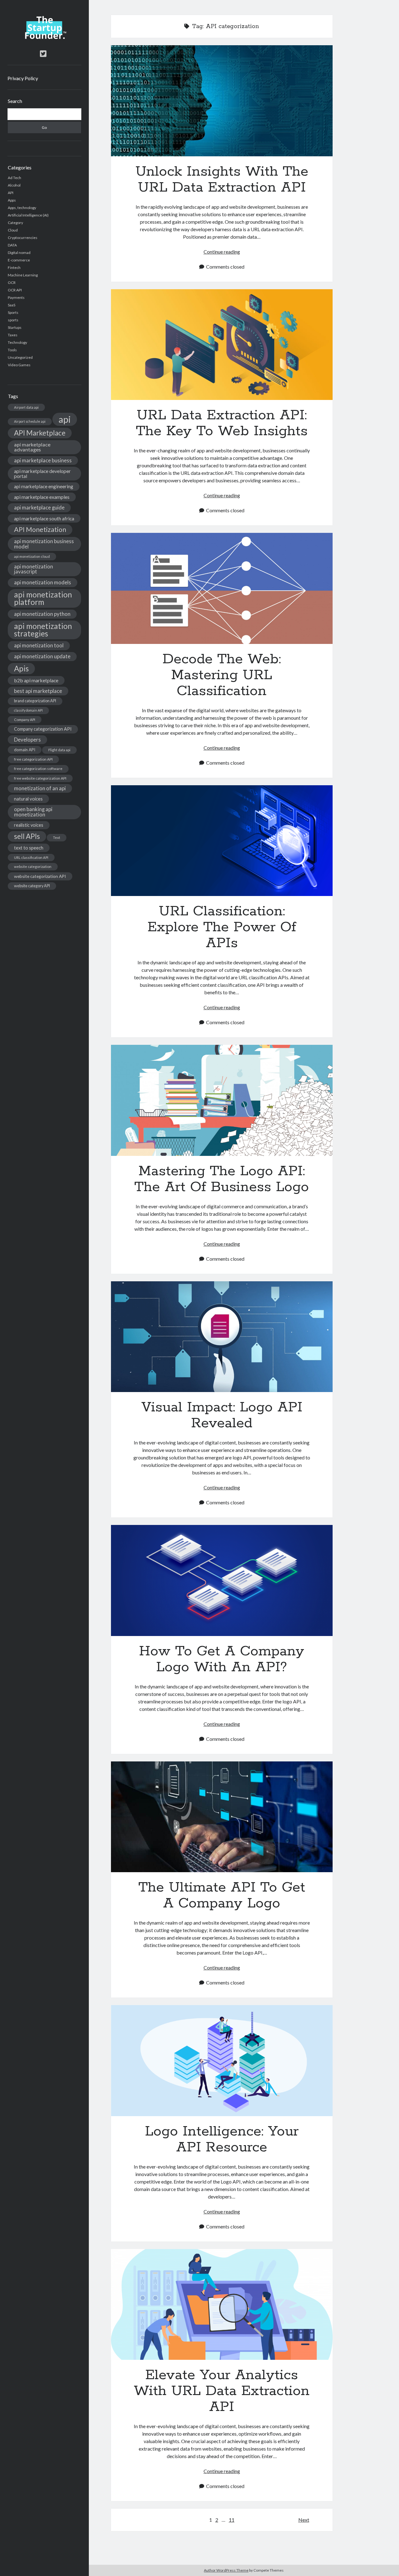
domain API (25, 750)
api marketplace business (43, 460)
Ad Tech (14, 178)
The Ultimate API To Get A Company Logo (222, 1817)
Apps (12, 200)
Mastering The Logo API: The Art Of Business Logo (222, 1100)
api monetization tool (39, 645)
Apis (21, 668)
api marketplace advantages (32, 447)
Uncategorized (20, 357)
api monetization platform (43, 598)
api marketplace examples (42, 497)
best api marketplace (38, 691)
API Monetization (40, 529)
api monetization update (42, 656)
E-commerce (19, 260)
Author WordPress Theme (226, 2570)
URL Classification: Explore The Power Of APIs (222, 841)
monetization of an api (40, 788)
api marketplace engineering (44, 486)
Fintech (14, 268)
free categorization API (33, 759)
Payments (16, 297)
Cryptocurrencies (23, 238)
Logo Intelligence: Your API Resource (222, 2061)
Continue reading (222, 252)
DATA (12, 245)
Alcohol (14, 185)
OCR (12, 282)
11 (232, 2520)
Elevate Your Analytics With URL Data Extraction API (222, 2305)
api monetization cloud (32, 556)
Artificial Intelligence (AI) (28, 215)
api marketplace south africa (44, 518)
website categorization (33, 867)
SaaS (12, 305)
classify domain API (28, 710)
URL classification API (31, 857)
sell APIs (27, 836)
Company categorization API (43, 729)
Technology (17, 342)
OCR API (15, 290)
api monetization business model (44, 544)
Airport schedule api (30, 421)
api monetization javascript (34, 569)
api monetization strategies (43, 630)
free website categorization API (40, 778)
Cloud (13, 230)
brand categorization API (35, 701)
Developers (27, 740)
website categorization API (40, 876)
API (11, 193)
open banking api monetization (33, 812)
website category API (32, 886)
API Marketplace (40, 433)
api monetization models (43, 582)
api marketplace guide (39, 507)
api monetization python (42, 614)
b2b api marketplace (36, 680)
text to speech (29, 848)
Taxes (13, 335)
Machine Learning (23, 275)
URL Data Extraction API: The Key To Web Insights (222, 345)
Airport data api (26, 407)
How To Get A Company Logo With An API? (222, 1580)
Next (304, 2520)
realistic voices (29, 825)
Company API (25, 720)
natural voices (28, 799)
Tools (12, 350)
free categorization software (38, 769)
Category (15, 223)
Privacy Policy (23, 78)
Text (57, 838)
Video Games (19, 365)
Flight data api (59, 750)
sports (13, 320)
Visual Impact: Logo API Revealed (222, 1337)
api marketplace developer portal (42, 473)
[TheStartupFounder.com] (44, 37)
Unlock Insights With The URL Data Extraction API (222, 101)
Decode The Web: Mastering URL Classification (222, 588)
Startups (15, 327)
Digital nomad (19, 253)
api (65, 419)
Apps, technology (22, 208)
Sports (13, 312)
